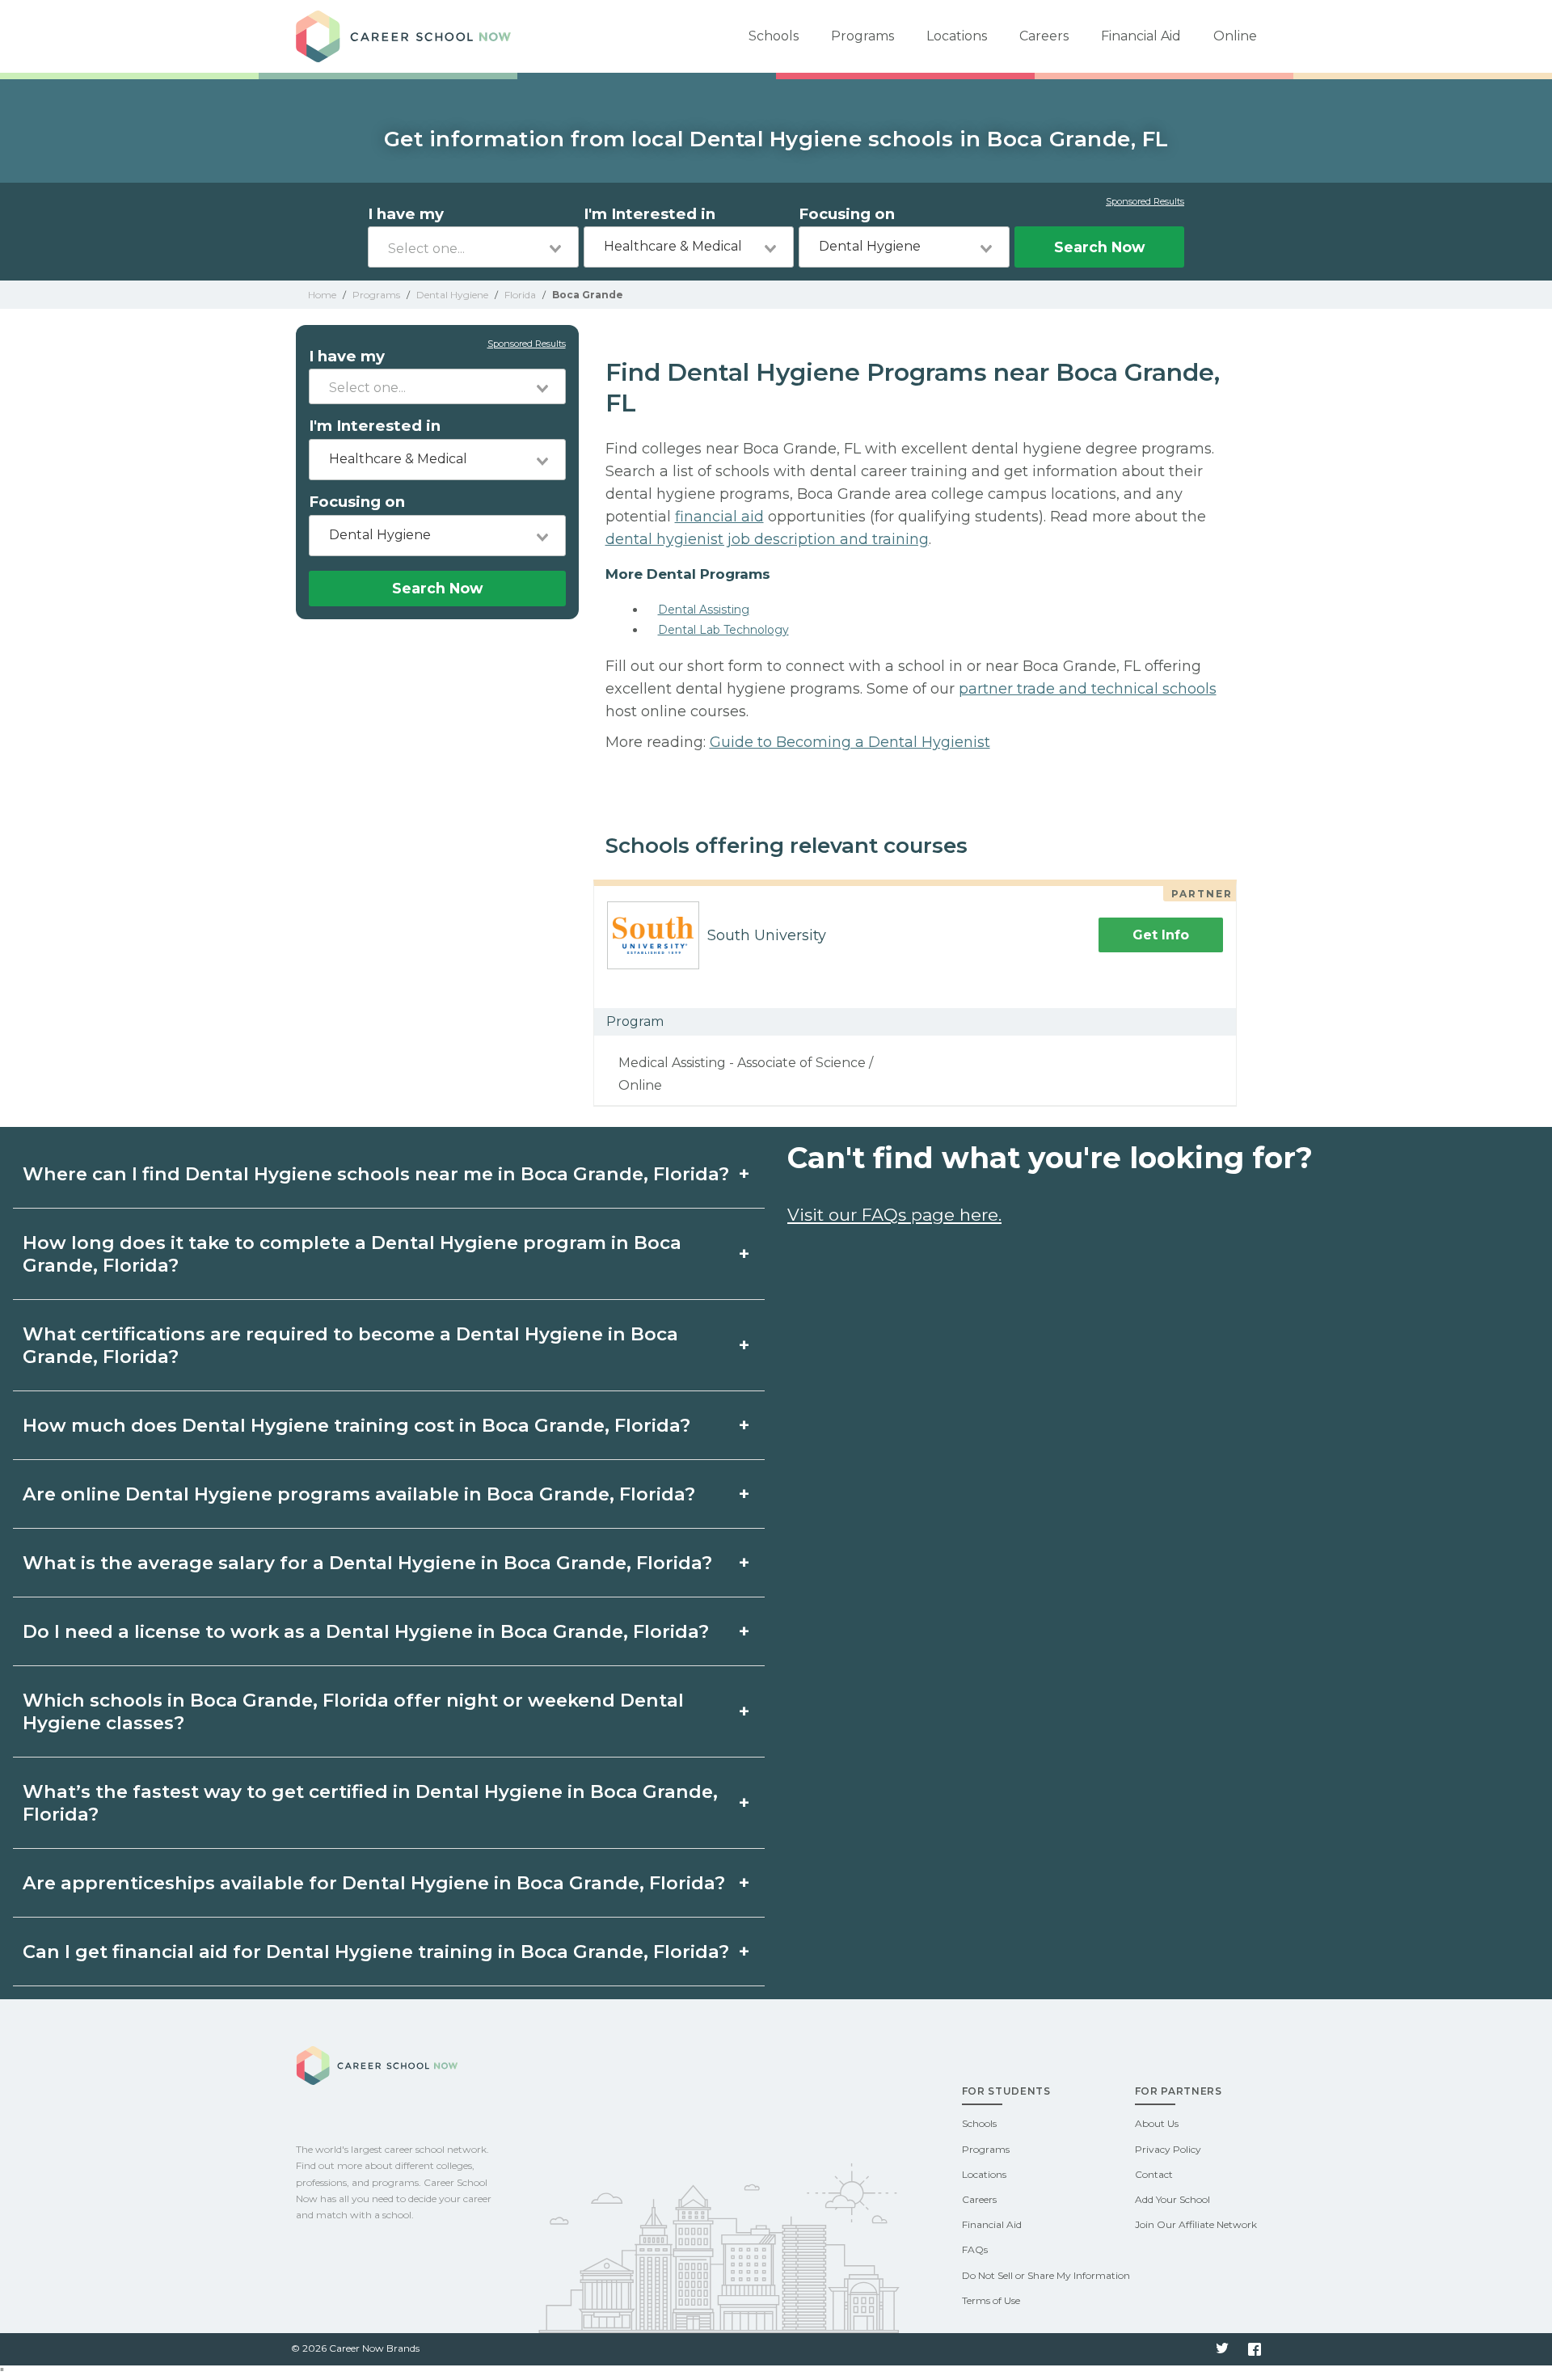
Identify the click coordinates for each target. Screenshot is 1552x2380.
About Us (1157, 2123)
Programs (862, 36)
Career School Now (409, 36)
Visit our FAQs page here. (894, 1215)
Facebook (1255, 2349)
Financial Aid (1141, 36)
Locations (957, 36)
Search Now (1099, 247)
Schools (774, 36)
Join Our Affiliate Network (1196, 2224)
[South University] (647, 935)
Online (1235, 36)
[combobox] (473, 247)
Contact (1154, 2174)
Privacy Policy (1168, 2149)
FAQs (975, 2249)
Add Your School (1172, 2199)
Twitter (1222, 2349)
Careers (1044, 36)
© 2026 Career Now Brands (355, 2348)
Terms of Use (991, 2300)
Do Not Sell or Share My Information (1046, 2275)
